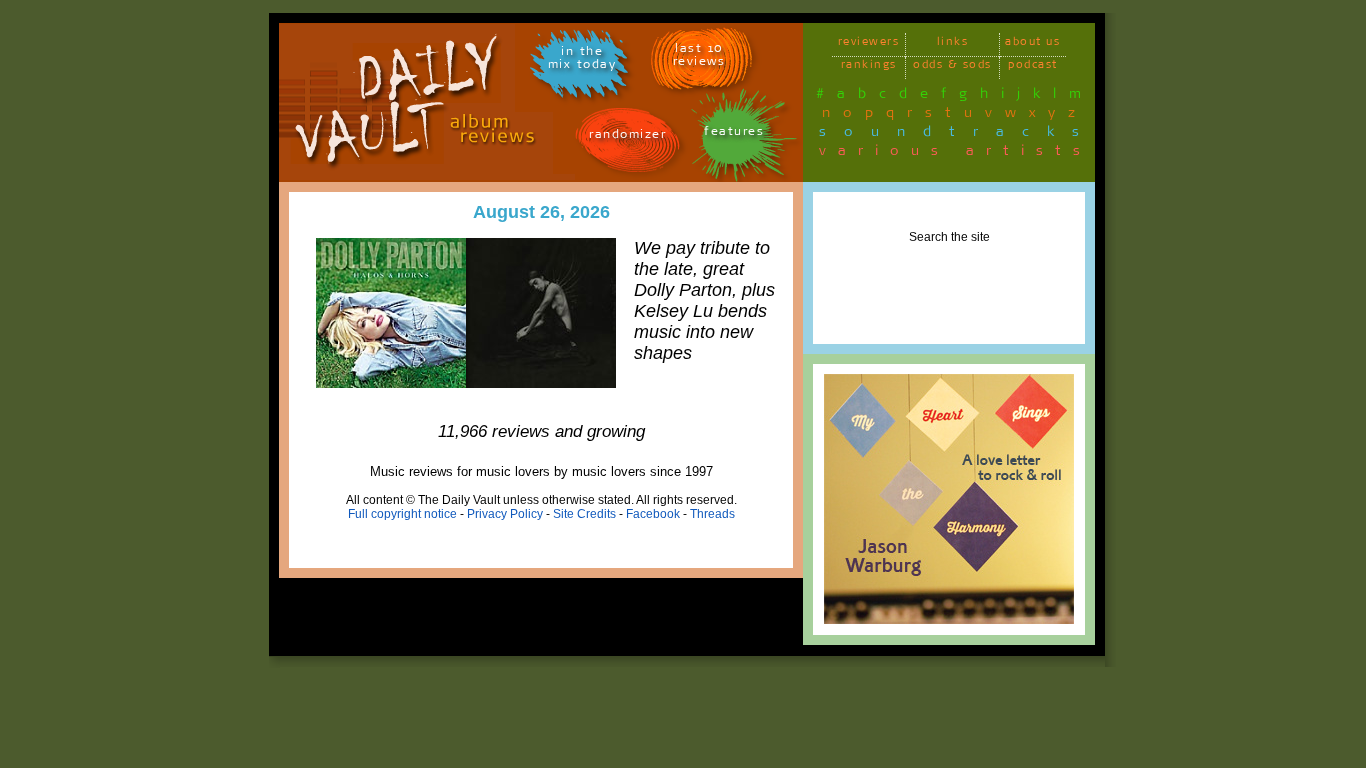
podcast (1033, 67)
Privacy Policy (505, 514)
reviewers (869, 44)
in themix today (582, 61)
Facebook (653, 514)
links (953, 44)
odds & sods (952, 67)
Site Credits (584, 514)
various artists (955, 154)
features (734, 134)
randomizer (627, 137)
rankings (869, 67)
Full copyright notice (402, 514)
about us (1032, 44)
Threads (712, 514)
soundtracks (958, 135)
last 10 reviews (699, 58)
